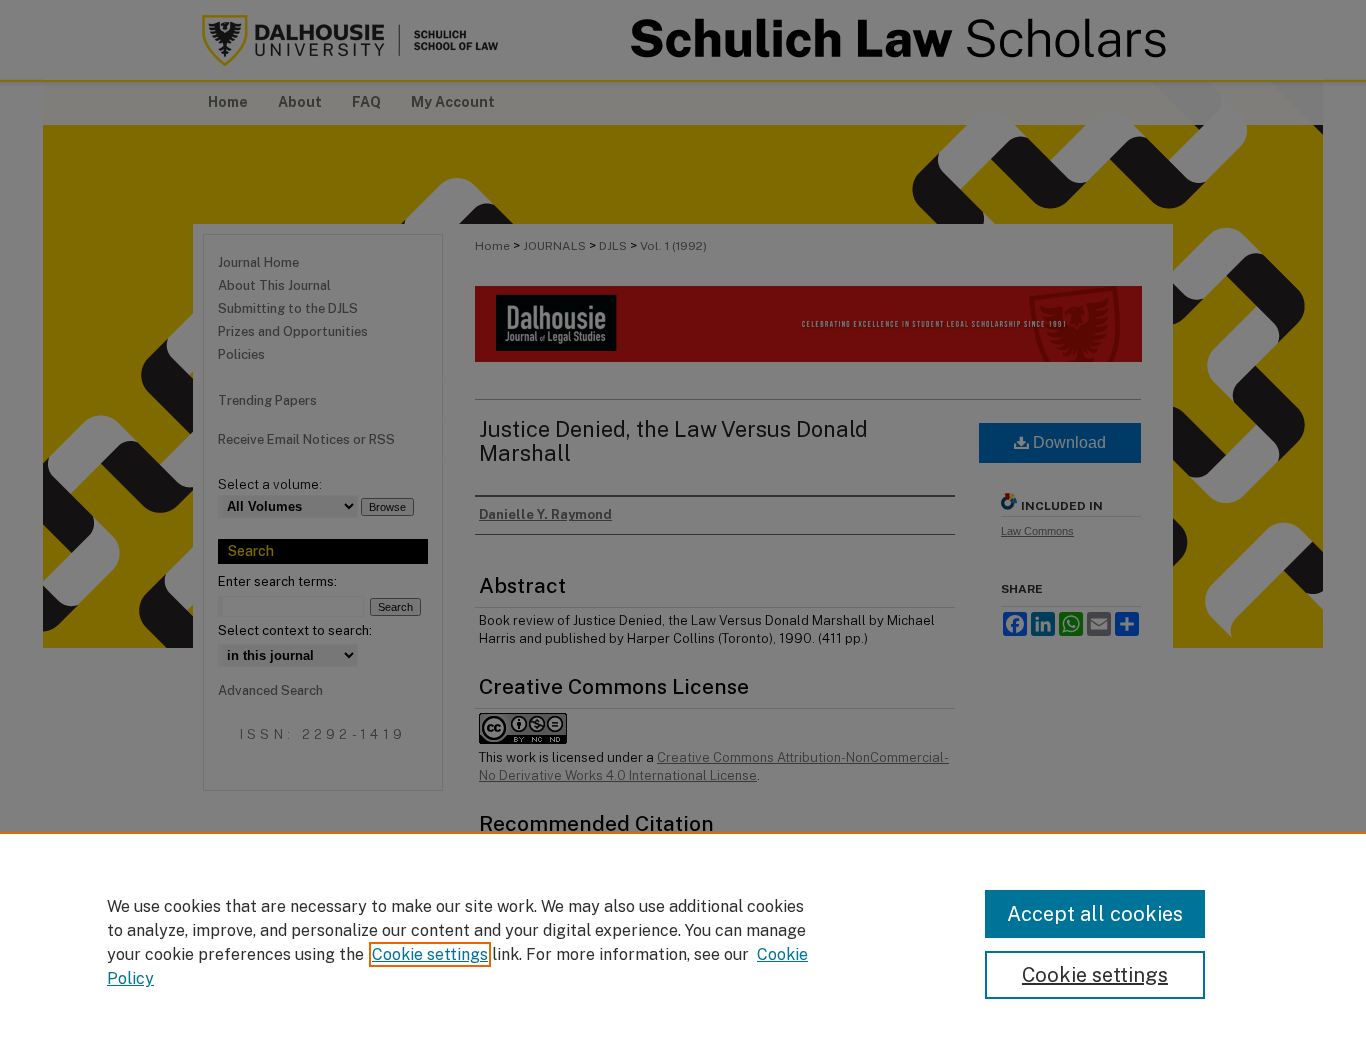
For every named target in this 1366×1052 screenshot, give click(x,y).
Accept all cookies (1095, 914)
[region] (683, 942)
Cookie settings (430, 954)
